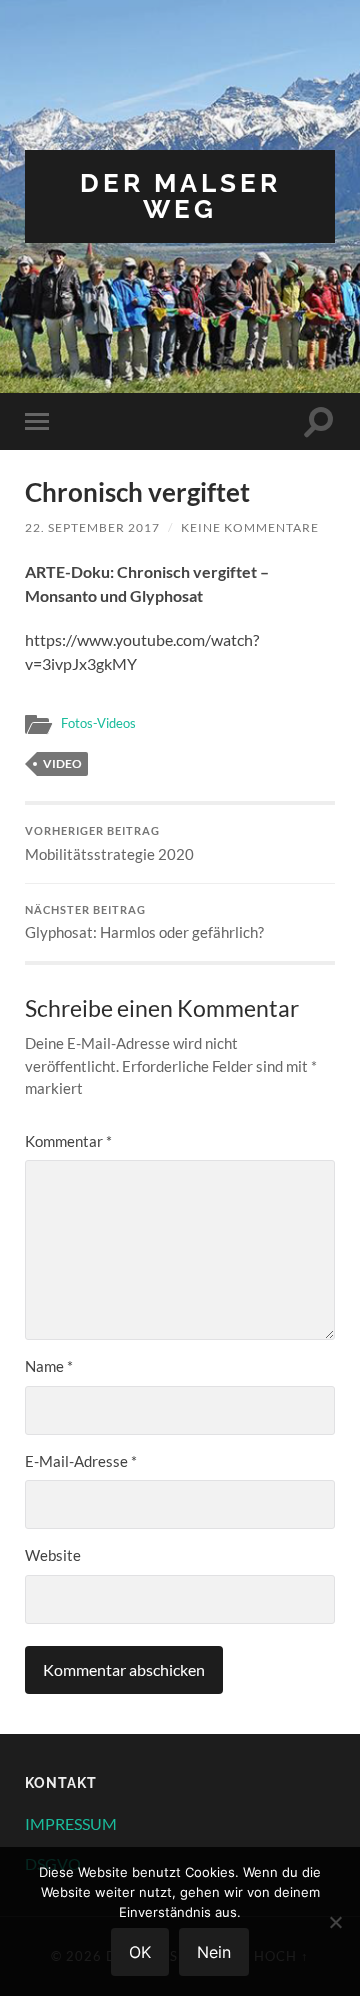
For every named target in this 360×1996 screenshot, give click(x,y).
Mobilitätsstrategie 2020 (109, 844)
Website (53, 1555)
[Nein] (335, 1922)
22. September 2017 (92, 527)
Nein (214, 1952)
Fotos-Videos (98, 723)
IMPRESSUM (71, 1823)
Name (49, 1366)
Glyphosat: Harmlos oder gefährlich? (144, 923)
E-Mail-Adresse (81, 1461)
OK (140, 1952)
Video (62, 763)
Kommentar (68, 1141)
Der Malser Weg (180, 195)
